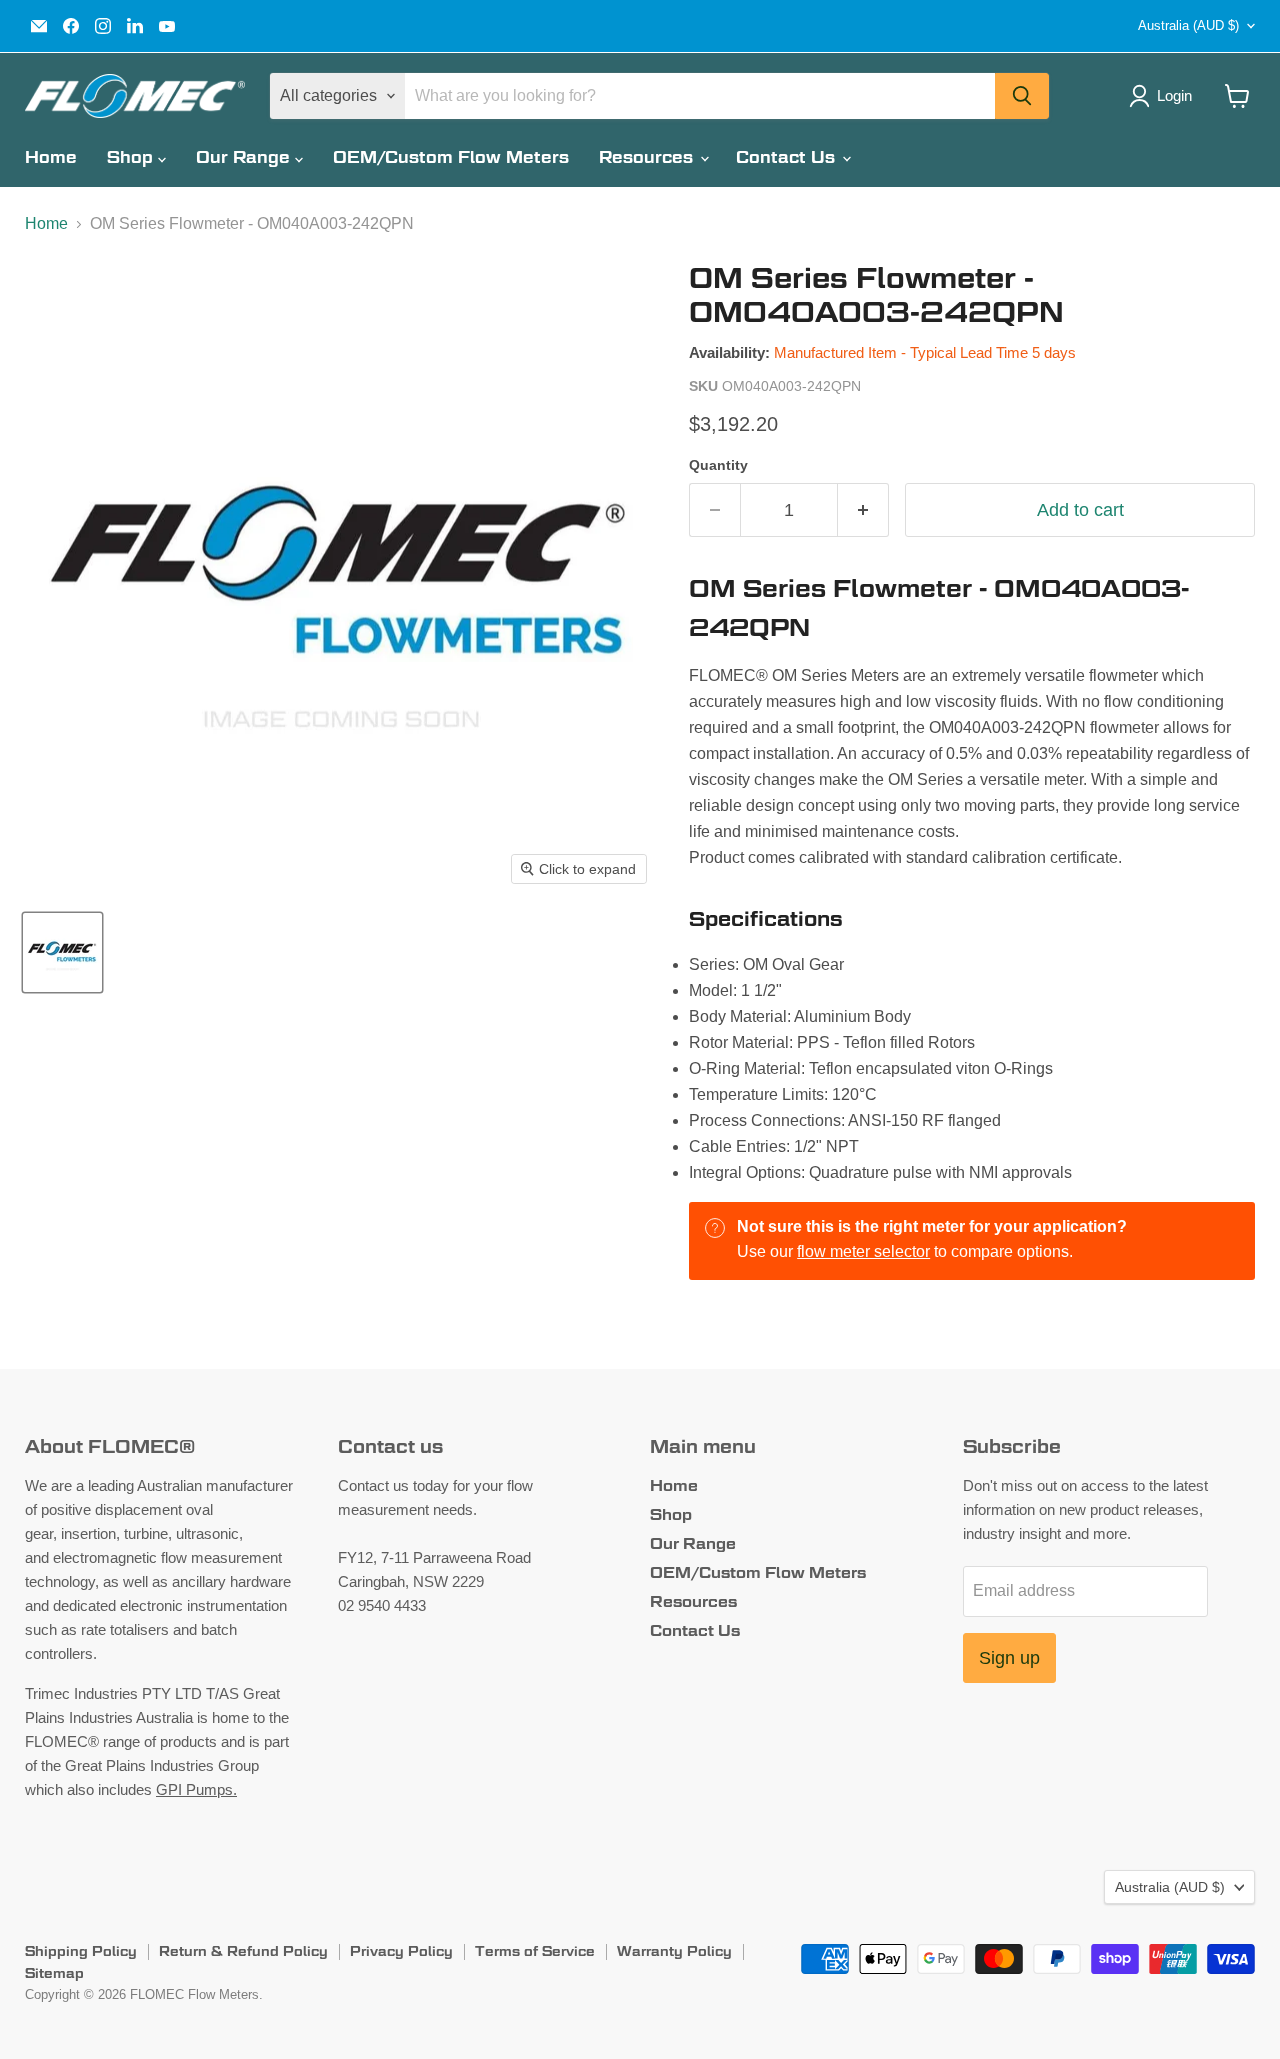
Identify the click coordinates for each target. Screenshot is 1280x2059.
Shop (132, 157)
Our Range (245, 157)
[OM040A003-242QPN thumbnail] (62, 952)
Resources (648, 157)
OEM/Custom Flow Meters (451, 157)
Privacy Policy (401, 1951)
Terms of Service (535, 1951)
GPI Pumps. (196, 1789)
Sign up (1009, 1658)
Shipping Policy (81, 1951)
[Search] (1022, 96)
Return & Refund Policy (243, 1951)
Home (51, 157)
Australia (1188, 25)
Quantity (718, 465)
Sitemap (54, 1973)
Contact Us (788, 157)
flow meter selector (863, 1251)
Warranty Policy (674, 1951)
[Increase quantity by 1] (863, 510)
